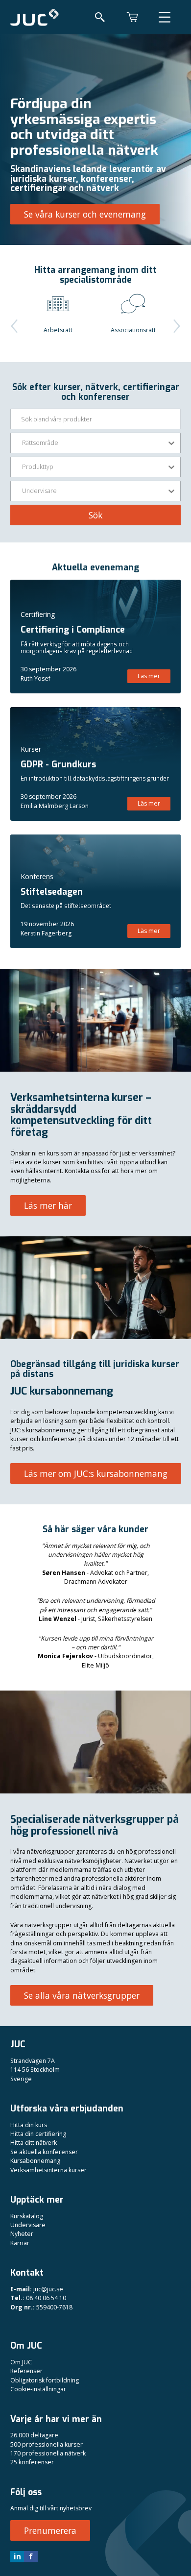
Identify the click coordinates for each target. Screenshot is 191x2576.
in (17, 2556)
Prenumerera (50, 2530)
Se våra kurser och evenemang (85, 214)
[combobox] (23, 443)
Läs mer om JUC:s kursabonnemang (96, 1473)
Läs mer (149, 676)
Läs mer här (48, 1205)
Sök (95, 515)
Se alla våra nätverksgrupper (82, 1995)
